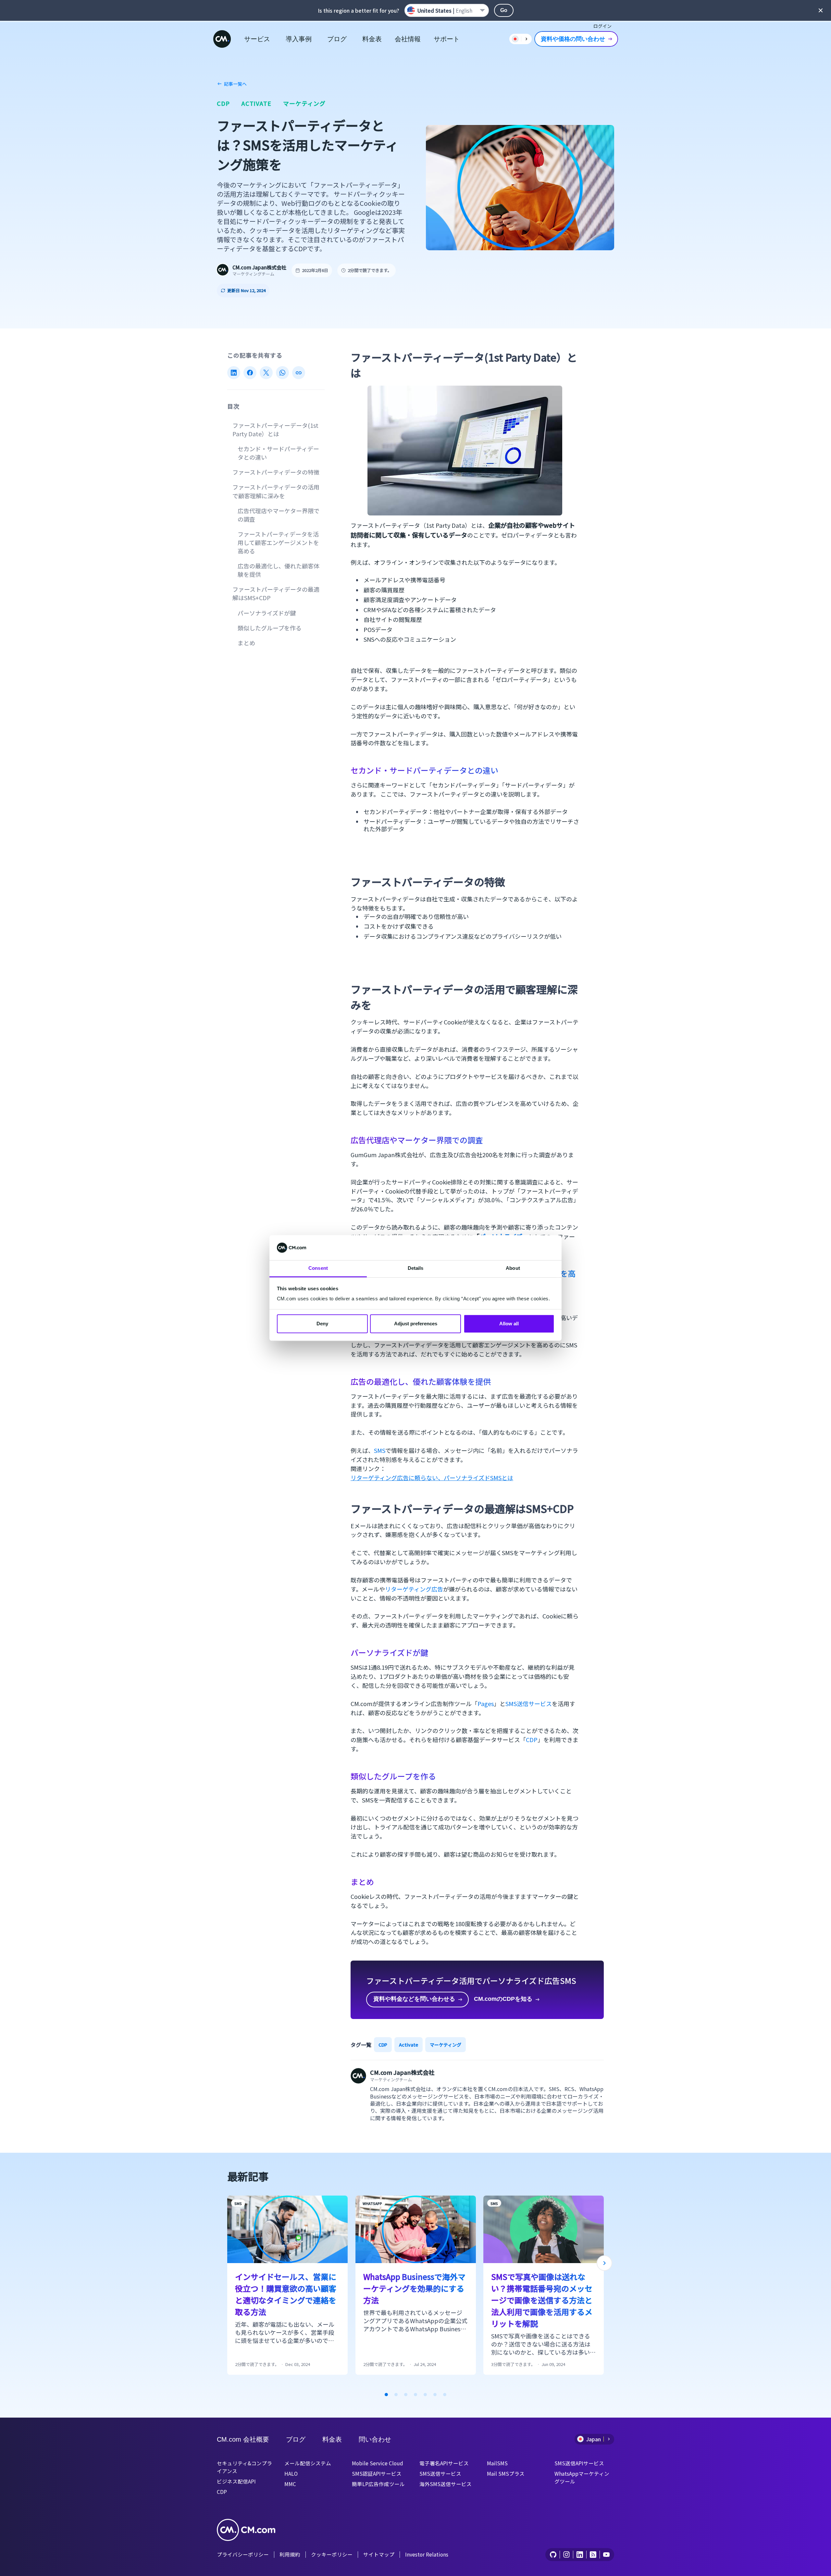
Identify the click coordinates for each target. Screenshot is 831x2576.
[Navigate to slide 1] (386, 2395)
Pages (486, 1703)
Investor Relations (427, 2554)
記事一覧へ (235, 84)
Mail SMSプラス (506, 2473)
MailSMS (497, 2463)
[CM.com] (222, 39)
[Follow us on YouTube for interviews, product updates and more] (606, 2555)
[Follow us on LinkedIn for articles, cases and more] (580, 2555)
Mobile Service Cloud (378, 2463)
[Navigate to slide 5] (425, 2395)
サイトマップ (379, 2554)
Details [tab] (416, 1268)
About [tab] (513, 1268)
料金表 (372, 39)
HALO (291, 2473)
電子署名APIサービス (444, 2463)
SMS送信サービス (529, 1703)
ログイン (602, 26)
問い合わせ (375, 2439)
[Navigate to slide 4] (415, 2395)
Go (504, 10)
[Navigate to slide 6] (435, 2395)
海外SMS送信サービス (446, 2484)
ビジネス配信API (236, 2481)
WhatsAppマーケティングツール (582, 2477)
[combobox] (447, 10)
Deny (322, 1324)
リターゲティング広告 (414, 1589)
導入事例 (299, 39)
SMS (380, 1450)
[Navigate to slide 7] (445, 2395)
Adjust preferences (416, 1324)
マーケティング (304, 103)
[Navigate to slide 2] (396, 2395)
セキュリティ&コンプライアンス (244, 2467)
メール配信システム (308, 2463)
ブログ (337, 39)
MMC (290, 2484)
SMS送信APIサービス (579, 2463)
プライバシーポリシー (243, 2554)
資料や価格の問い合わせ (573, 39)
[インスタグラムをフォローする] (566, 2555)
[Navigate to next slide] (604, 2263)
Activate (256, 103)
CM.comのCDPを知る (503, 1999)
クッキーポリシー (332, 2554)
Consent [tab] (318, 1268)
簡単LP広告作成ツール (378, 2484)
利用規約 (290, 2554)
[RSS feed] (593, 2555)
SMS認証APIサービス (377, 2473)
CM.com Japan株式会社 (259, 267)
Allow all (509, 1324)
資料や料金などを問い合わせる (414, 1999)
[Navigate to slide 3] (406, 2395)
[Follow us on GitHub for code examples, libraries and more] (553, 2555)
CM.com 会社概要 (243, 2439)
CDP (223, 103)
